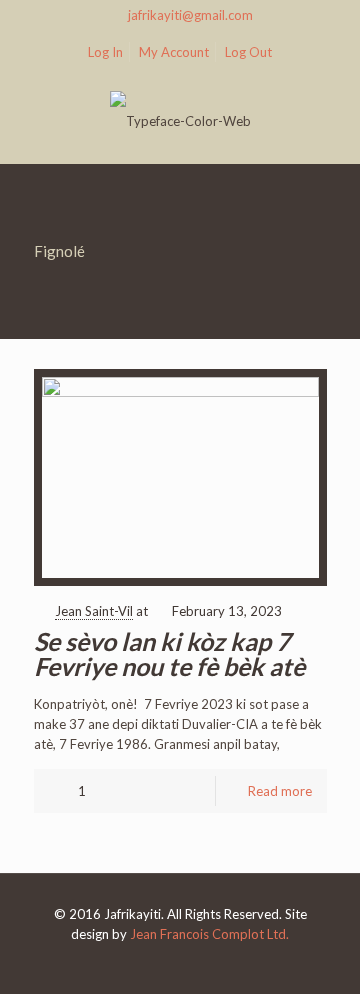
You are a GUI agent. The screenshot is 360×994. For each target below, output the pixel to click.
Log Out (248, 52)
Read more (280, 791)
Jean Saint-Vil (94, 611)
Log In (105, 52)
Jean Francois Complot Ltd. (209, 934)
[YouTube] (180, 963)
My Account (174, 52)
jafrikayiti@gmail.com (190, 15)
